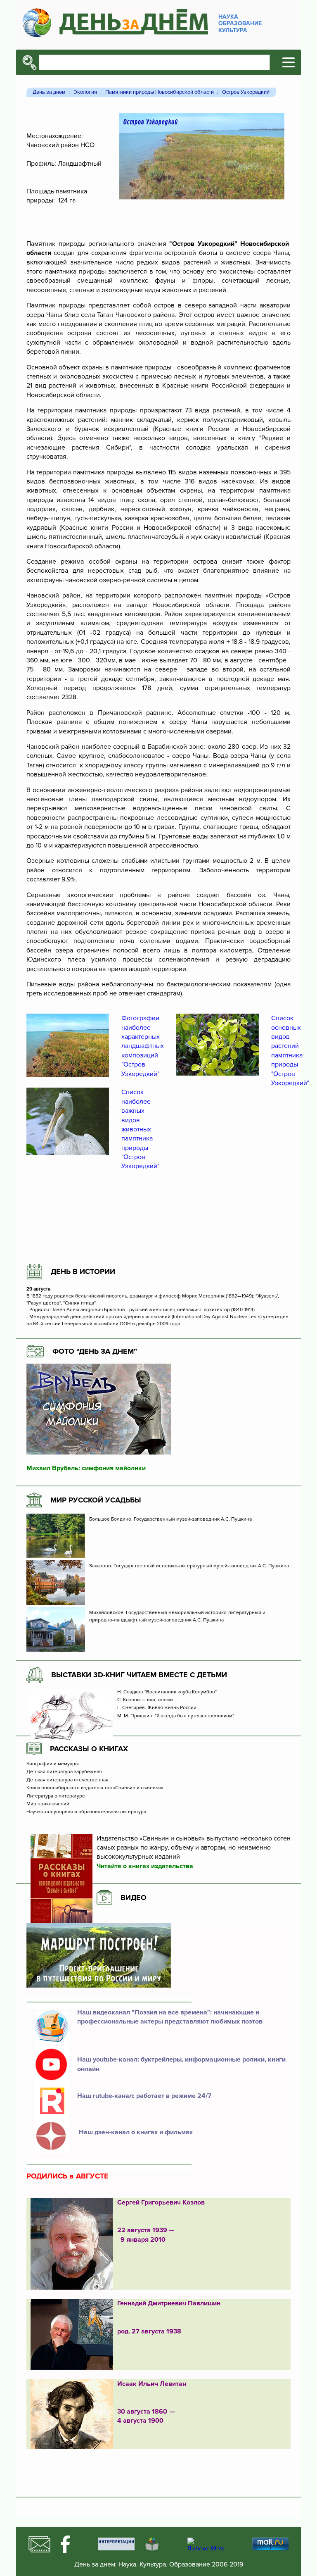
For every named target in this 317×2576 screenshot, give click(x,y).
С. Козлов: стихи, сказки (145, 1700)
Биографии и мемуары (53, 1764)
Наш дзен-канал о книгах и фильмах (135, 2132)
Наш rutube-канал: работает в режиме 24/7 (144, 2096)
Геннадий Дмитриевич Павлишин (169, 2303)
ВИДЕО (134, 1897)
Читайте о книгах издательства (145, 1866)
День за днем (49, 92)
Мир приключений (48, 1804)
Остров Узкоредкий (246, 92)
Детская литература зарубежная (64, 1772)
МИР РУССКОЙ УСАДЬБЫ (96, 1500)
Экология (85, 92)
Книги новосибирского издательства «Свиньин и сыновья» (95, 1788)
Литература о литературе (56, 1796)
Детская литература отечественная (67, 1780)
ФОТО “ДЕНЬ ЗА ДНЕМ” (95, 1351)
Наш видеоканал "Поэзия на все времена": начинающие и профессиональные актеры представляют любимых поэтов (170, 2017)
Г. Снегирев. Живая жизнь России (157, 1708)
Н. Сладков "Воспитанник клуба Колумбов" (167, 1692)
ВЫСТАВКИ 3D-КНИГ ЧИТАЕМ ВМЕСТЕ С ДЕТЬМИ (139, 1675)
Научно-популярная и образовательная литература (86, 1812)
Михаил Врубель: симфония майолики (86, 1468)
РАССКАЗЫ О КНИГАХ (89, 1749)
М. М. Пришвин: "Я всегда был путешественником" (176, 1716)
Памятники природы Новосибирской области (160, 92)
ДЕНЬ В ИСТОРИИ (83, 1271)
